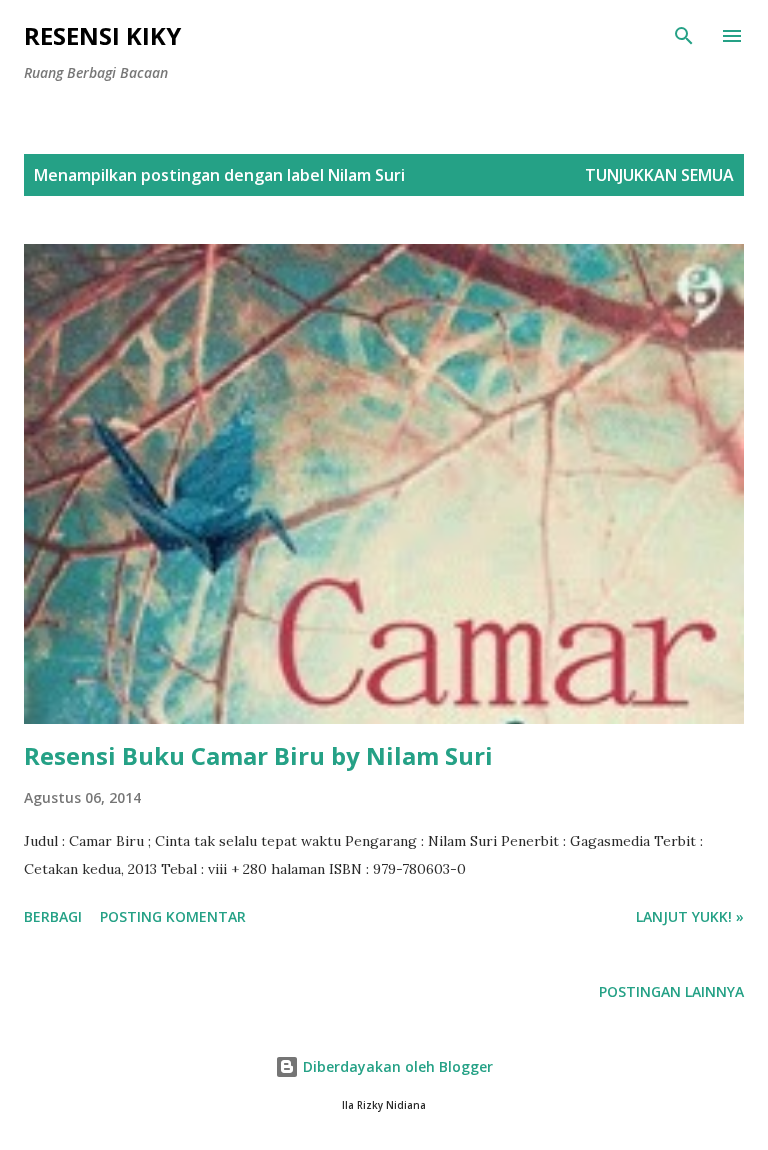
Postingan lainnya (671, 991)
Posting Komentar (173, 916)
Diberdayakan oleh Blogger (396, 1066)
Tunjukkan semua (659, 175)
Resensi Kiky (102, 35)
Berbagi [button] (53, 916)
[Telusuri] (684, 36)
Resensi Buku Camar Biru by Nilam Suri (258, 755)
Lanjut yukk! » (690, 916)
